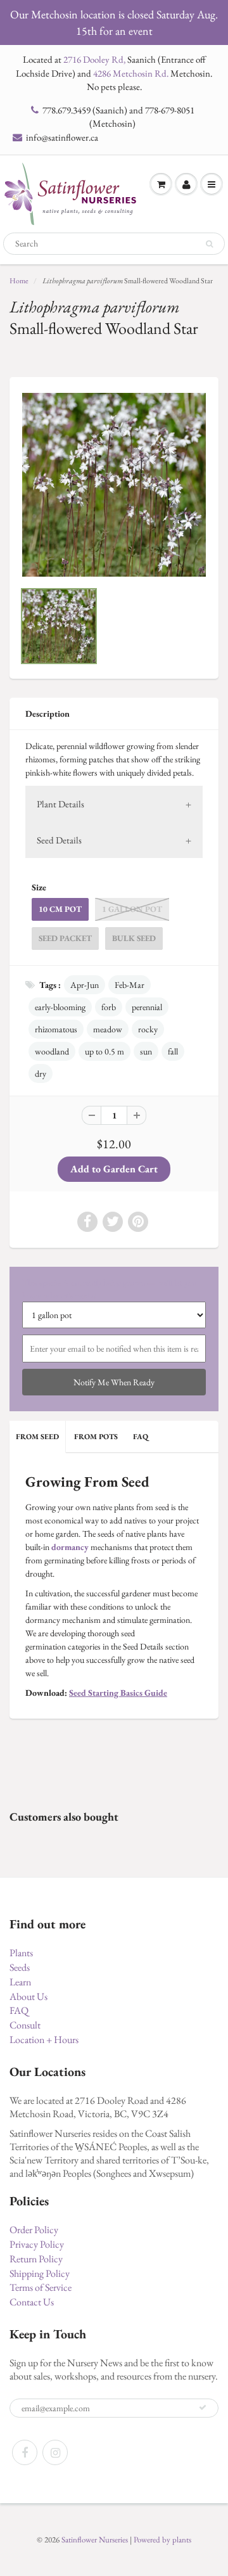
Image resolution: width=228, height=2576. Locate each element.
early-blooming (60, 1007)
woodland (52, 1051)
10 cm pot (60, 909)
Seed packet (65, 938)
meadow (108, 1029)
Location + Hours (44, 2040)
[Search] (209, 244)
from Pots (96, 1437)
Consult (25, 2025)
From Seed (37, 1437)
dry (41, 1073)
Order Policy (34, 2230)
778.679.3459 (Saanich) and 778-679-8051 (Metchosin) (118, 117)
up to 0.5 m (104, 1051)
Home (19, 281)
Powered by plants (162, 2540)
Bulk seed (134, 938)
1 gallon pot (132, 909)
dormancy (70, 1547)
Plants (21, 1953)
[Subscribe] (203, 2407)
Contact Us (32, 2302)
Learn (20, 1982)
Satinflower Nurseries (95, 2540)
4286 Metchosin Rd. (131, 73)
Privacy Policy (37, 2244)
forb (109, 1007)
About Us (28, 1996)
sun (146, 1051)
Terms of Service (41, 2287)
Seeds (20, 1967)
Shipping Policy (40, 2273)
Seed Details (59, 840)
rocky (148, 1029)
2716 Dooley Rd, (94, 59)
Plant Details (60, 804)
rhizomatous (56, 1029)
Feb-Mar (130, 985)
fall (173, 1051)
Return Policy (36, 2259)
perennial (147, 1007)
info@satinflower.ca (62, 137)
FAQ (141, 1437)
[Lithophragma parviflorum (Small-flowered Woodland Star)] (114, 485)
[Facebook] (25, 2452)
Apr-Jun (85, 985)
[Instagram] (55, 2452)
